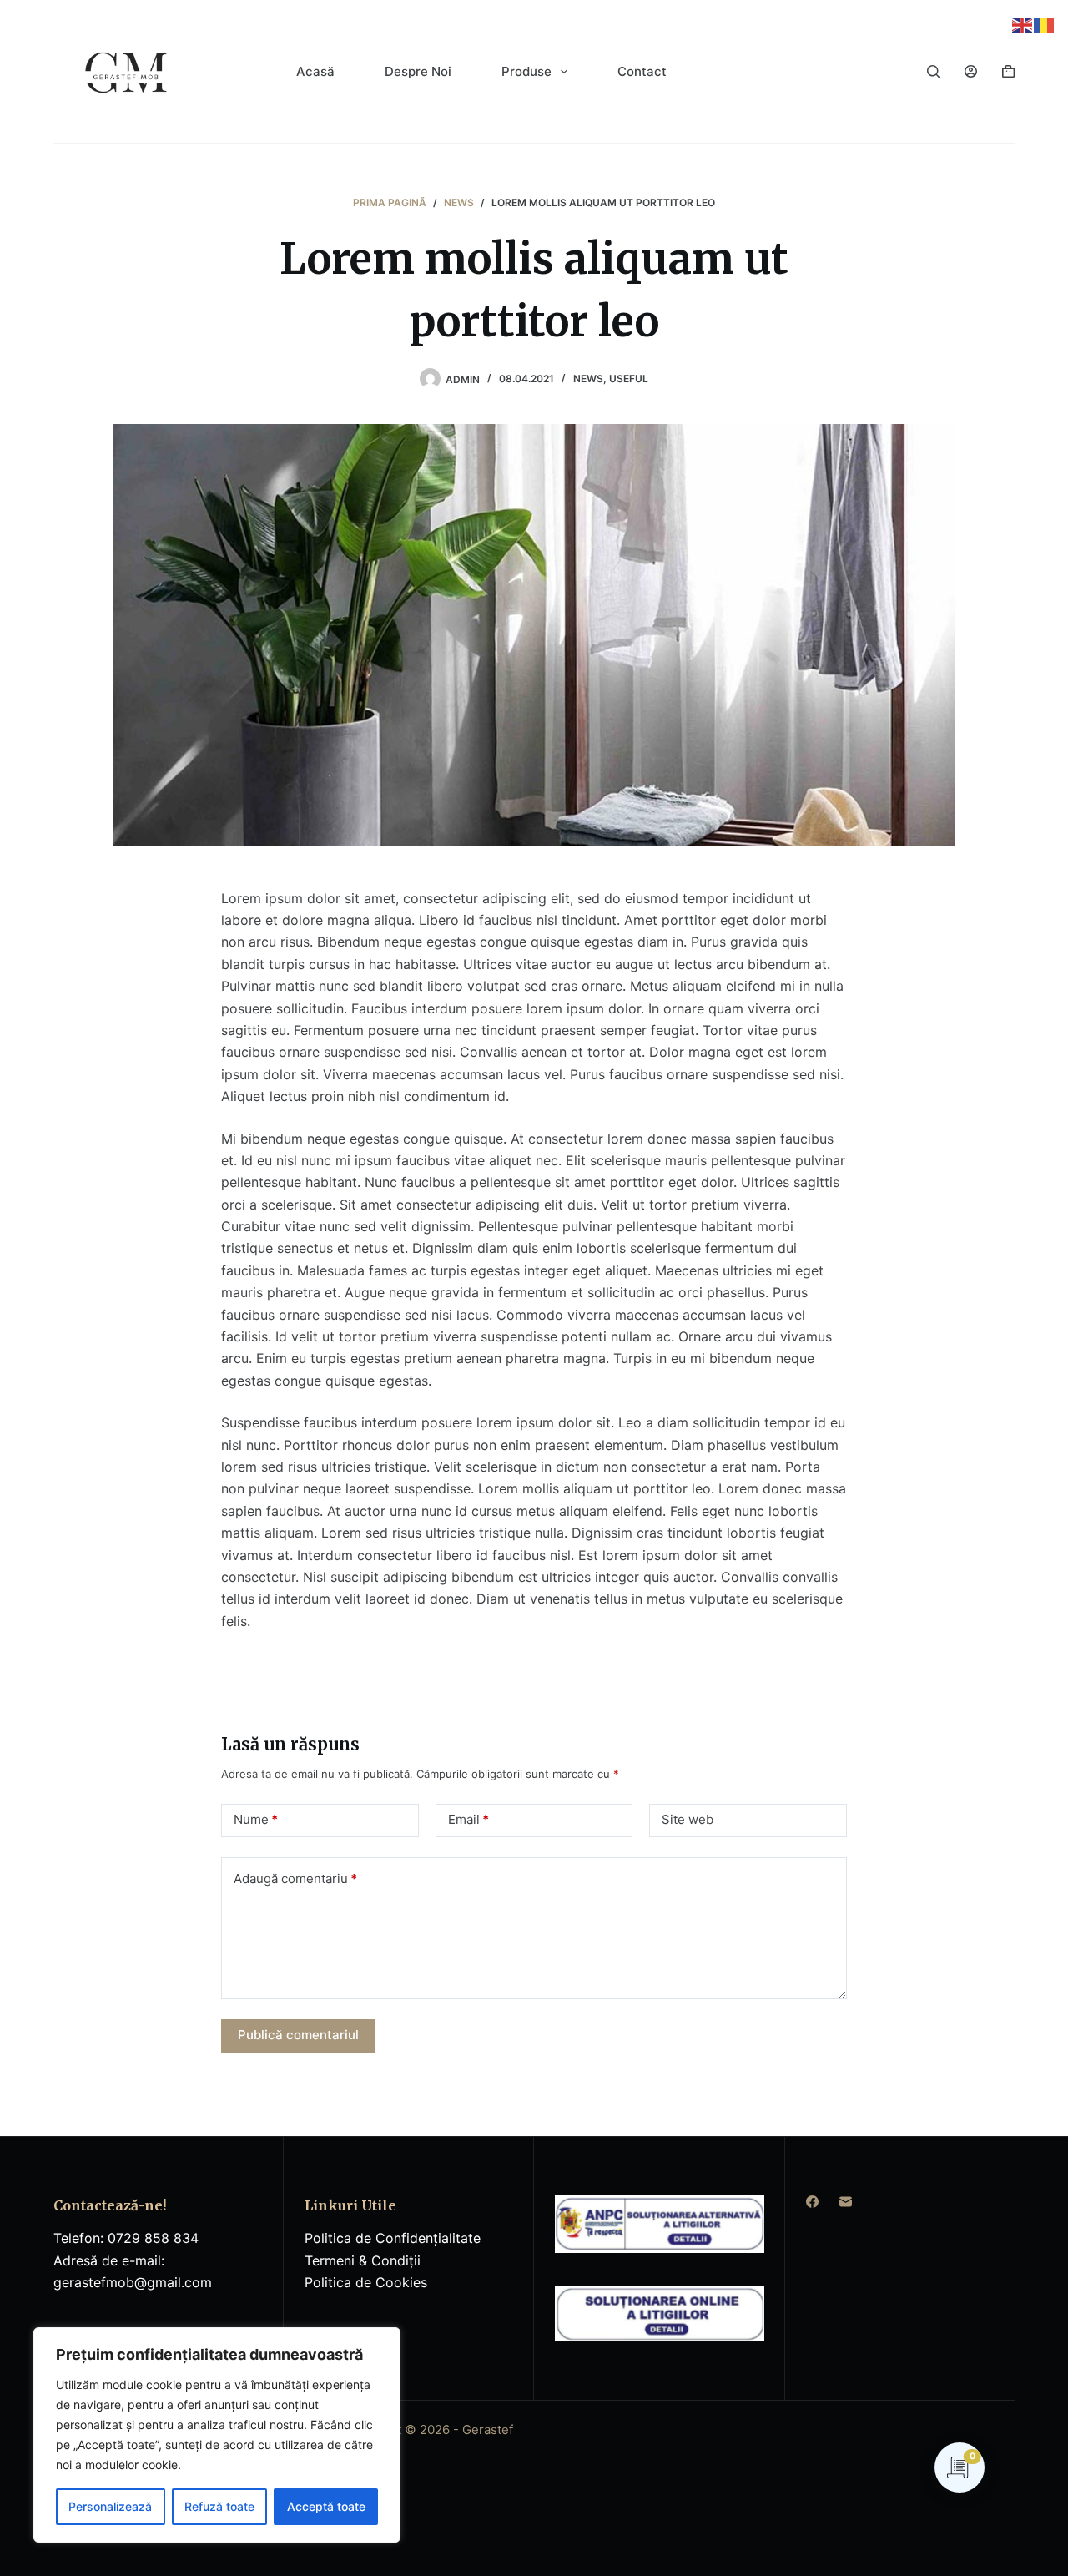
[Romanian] (1045, 23)
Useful (629, 379)
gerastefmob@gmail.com (133, 2282)
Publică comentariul (298, 2035)
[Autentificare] (971, 71)
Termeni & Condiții (363, 2260)
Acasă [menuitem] (315, 71)
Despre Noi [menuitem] (418, 71)
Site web (688, 1819)
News (588, 379)
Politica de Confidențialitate (393, 2238)
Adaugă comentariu (295, 1879)
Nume (256, 1819)
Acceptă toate (326, 2506)
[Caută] (933, 71)
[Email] (846, 2202)
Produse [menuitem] (526, 71)
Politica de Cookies (366, 2282)
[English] (1023, 23)
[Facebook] (812, 2202)
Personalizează (110, 2506)
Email (469, 1819)
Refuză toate (219, 2506)
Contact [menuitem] (642, 71)
